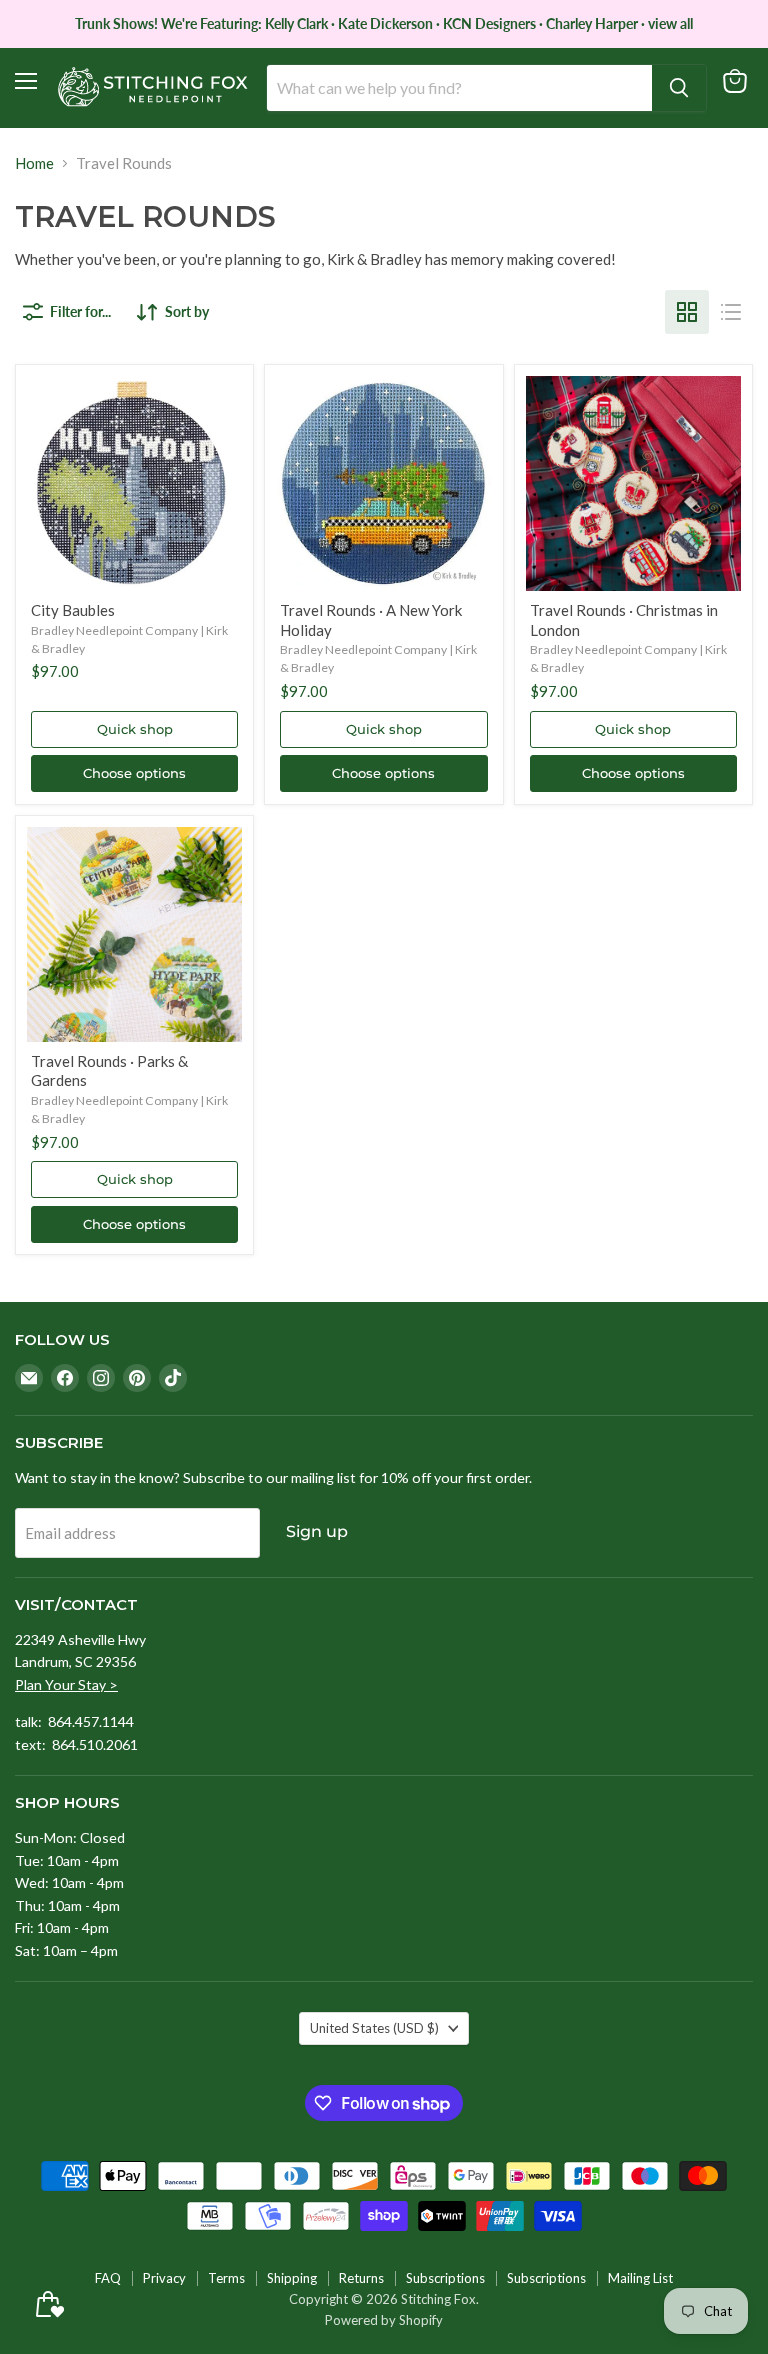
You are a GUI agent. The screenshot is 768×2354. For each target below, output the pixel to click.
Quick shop (135, 729)
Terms (226, 2278)
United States (374, 2028)
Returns (361, 2278)
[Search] (679, 88)
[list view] (731, 312)
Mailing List (640, 2278)
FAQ (108, 2278)
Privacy (164, 2278)
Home (34, 163)
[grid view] (687, 312)
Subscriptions (445, 2278)
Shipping (292, 2278)
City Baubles (73, 610)
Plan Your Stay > (66, 1684)
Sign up (317, 1531)
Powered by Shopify (384, 2320)
